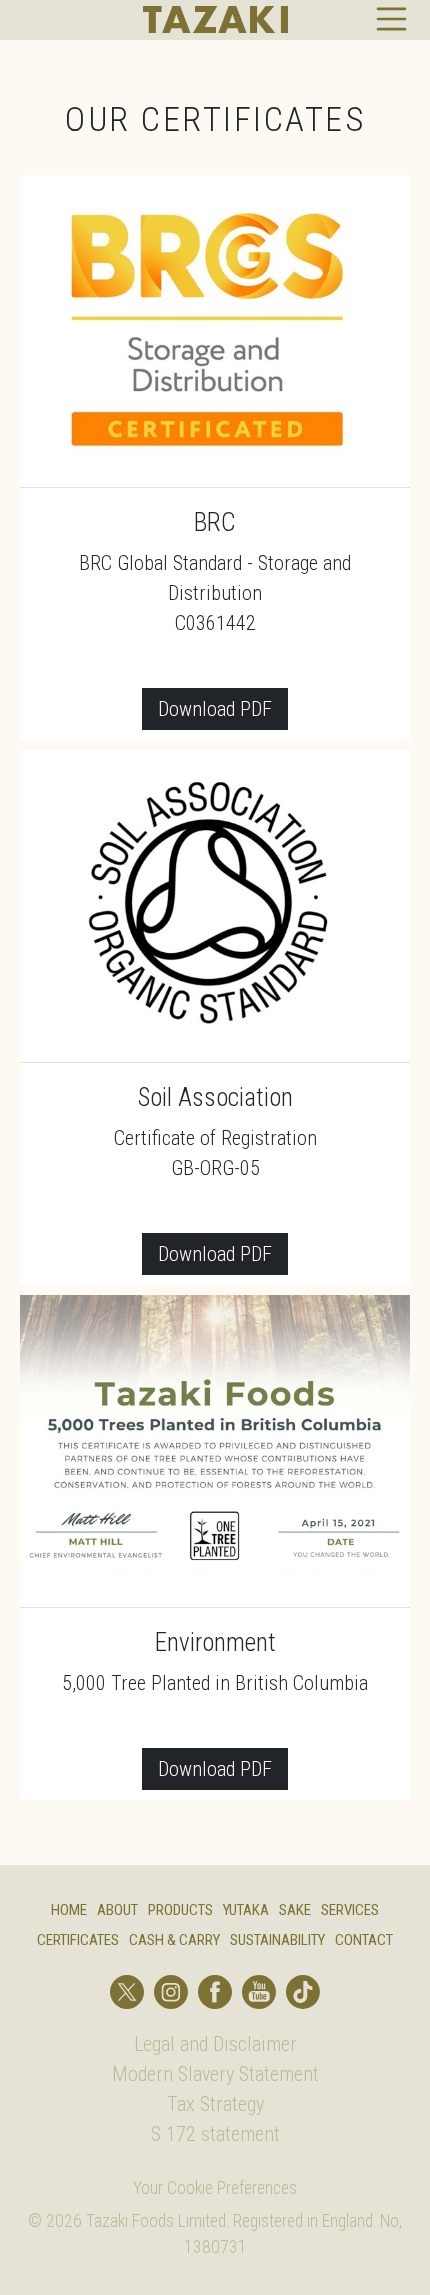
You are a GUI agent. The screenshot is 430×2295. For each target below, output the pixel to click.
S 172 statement (215, 2134)
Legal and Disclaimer (215, 2044)
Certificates (78, 1940)
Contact (364, 1940)
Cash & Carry (174, 1940)
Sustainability (277, 1940)
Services (350, 1910)
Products (180, 1910)
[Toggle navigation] (392, 19)
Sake (295, 1910)
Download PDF (215, 709)
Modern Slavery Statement (215, 2074)
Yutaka (246, 1910)
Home (69, 1910)
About (117, 1910)
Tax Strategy (215, 2104)
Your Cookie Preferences (215, 2188)
